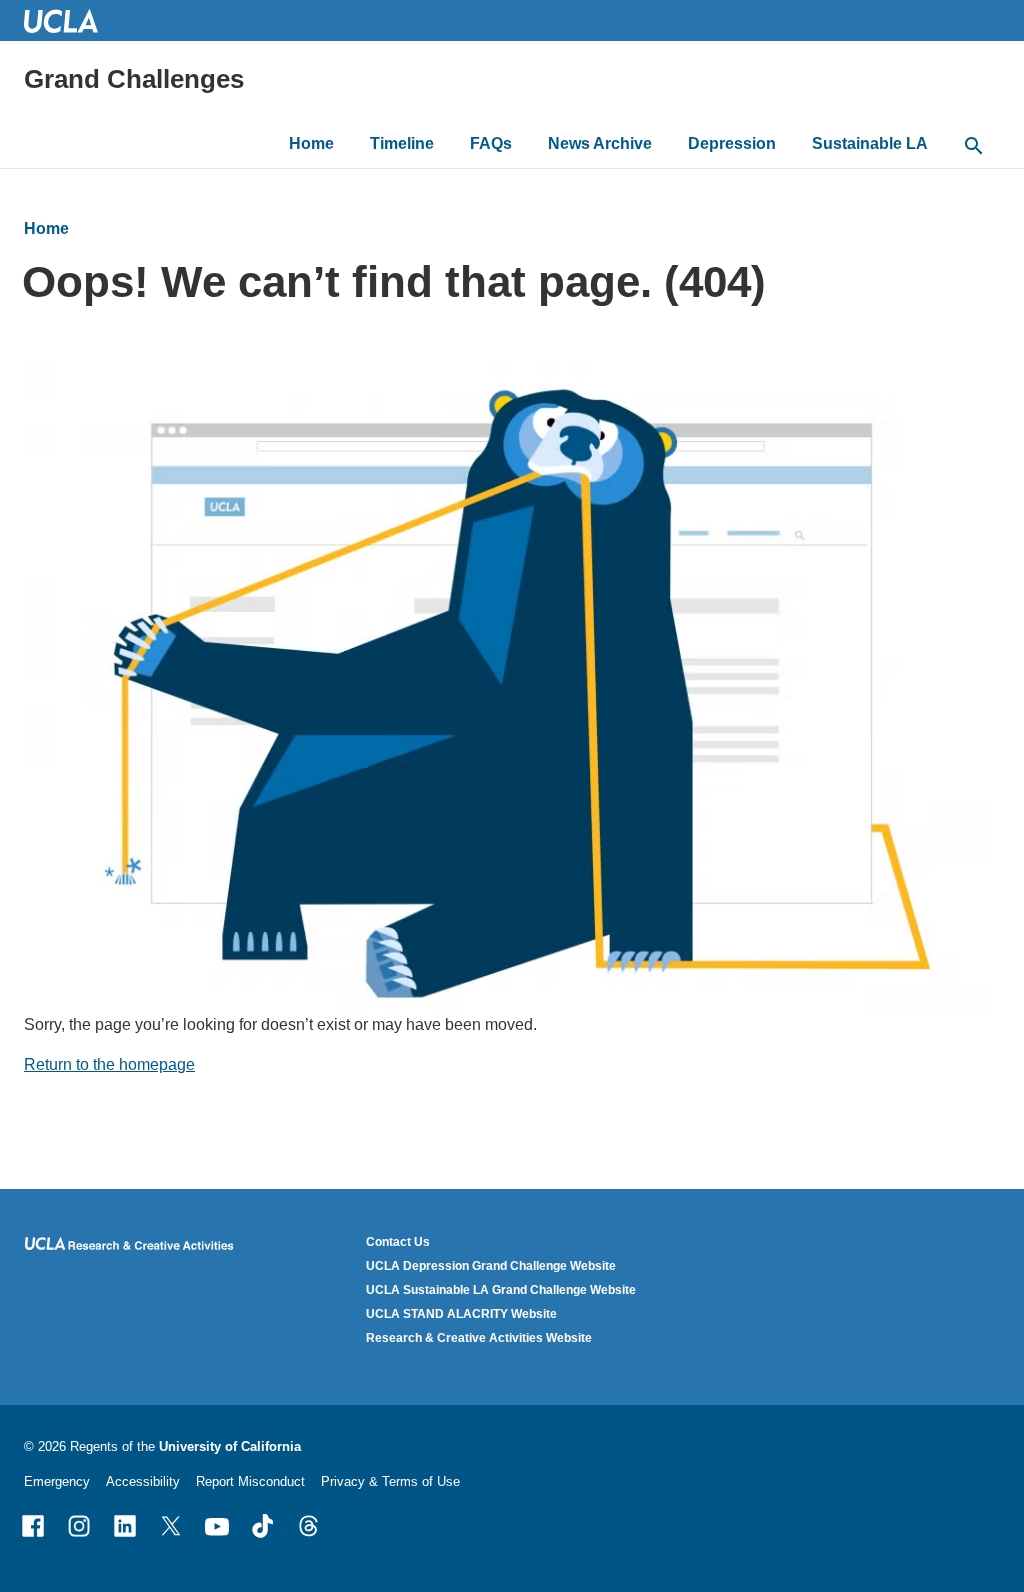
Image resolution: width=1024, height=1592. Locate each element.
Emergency (57, 1481)
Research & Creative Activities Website (479, 1338)
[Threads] (309, 1526)
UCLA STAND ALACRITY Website (461, 1314)
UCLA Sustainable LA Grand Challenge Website (501, 1290)
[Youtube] (217, 1526)
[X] (171, 1526)
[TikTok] (263, 1526)
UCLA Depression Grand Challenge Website (491, 1266)
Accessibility (143, 1481)
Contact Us (398, 1242)
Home (311, 143)
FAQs (491, 143)
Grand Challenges (134, 79)
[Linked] (125, 1526)
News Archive (600, 143)
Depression (732, 143)
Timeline (402, 143)
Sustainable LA (870, 143)
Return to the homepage (109, 1064)
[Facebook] (33, 1526)
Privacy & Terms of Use (390, 1481)
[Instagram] (79, 1526)
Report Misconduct (250, 1481)
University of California (230, 1446)
